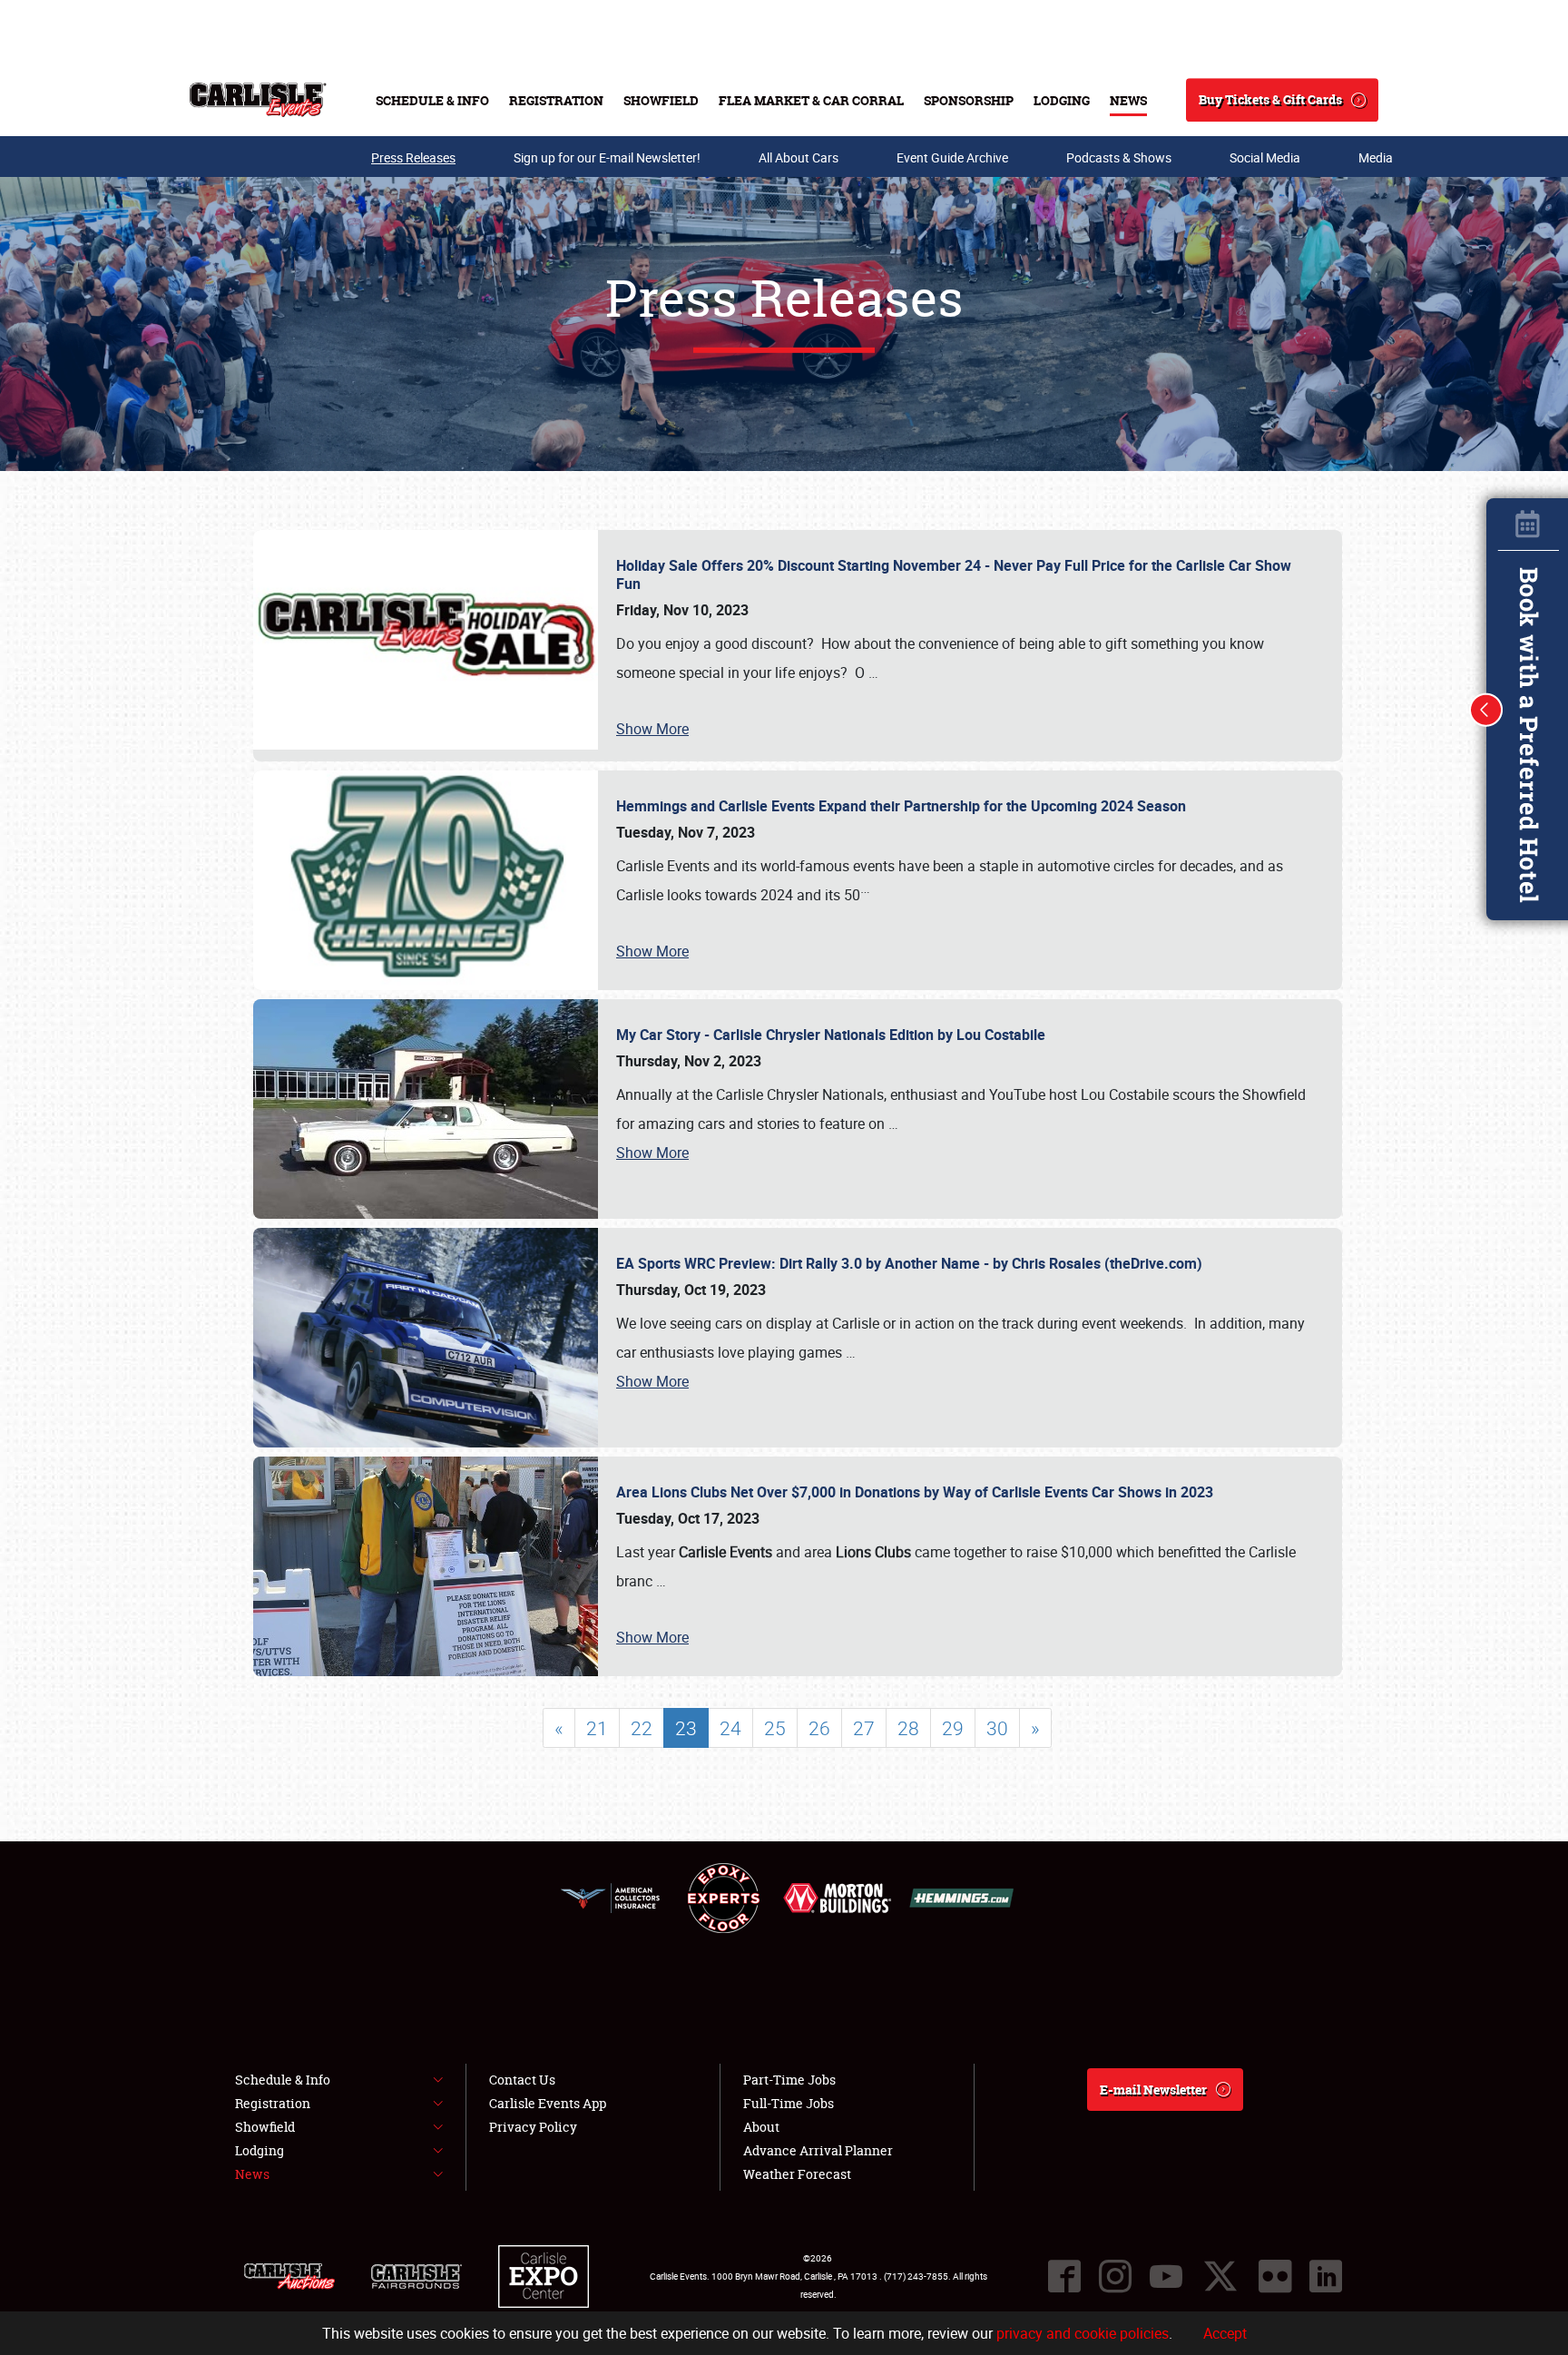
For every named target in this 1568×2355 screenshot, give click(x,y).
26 (819, 1728)
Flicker (1275, 2276)
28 (908, 1728)
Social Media (1265, 157)
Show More (652, 729)
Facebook (1064, 2276)
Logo (258, 100)
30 (997, 1728)
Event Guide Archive (952, 157)
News (1128, 100)
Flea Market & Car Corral (811, 100)
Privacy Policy (533, 2127)
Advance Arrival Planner (818, 2150)
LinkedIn (1326, 2276)
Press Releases (413, 157)
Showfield (661, 100)
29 (953, 1728)
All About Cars (799, 157)
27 (864, 1728)
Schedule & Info (432, 100)
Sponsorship (969, 100)
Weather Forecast (797, 2174)
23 (686, 1728)
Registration (556, 100)
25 (775, 1728)
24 (730, 1728)
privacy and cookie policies (1083, 2333)
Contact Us (522, 2080)
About (761, 2127)
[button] (1486, 710)
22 (642, 1728)
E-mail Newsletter (1153, 2090)
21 (597, 1728)
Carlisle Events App (548, 2103)
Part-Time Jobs (789, 2080)
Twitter (1220, 2276)
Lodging (1062, 100)
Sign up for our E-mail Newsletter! (607, 157)
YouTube (1166, 2276)
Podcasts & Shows (1119, 157)
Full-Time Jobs (789, 2103)
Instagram (1115, 2276)
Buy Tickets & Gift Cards (1270, 99)
